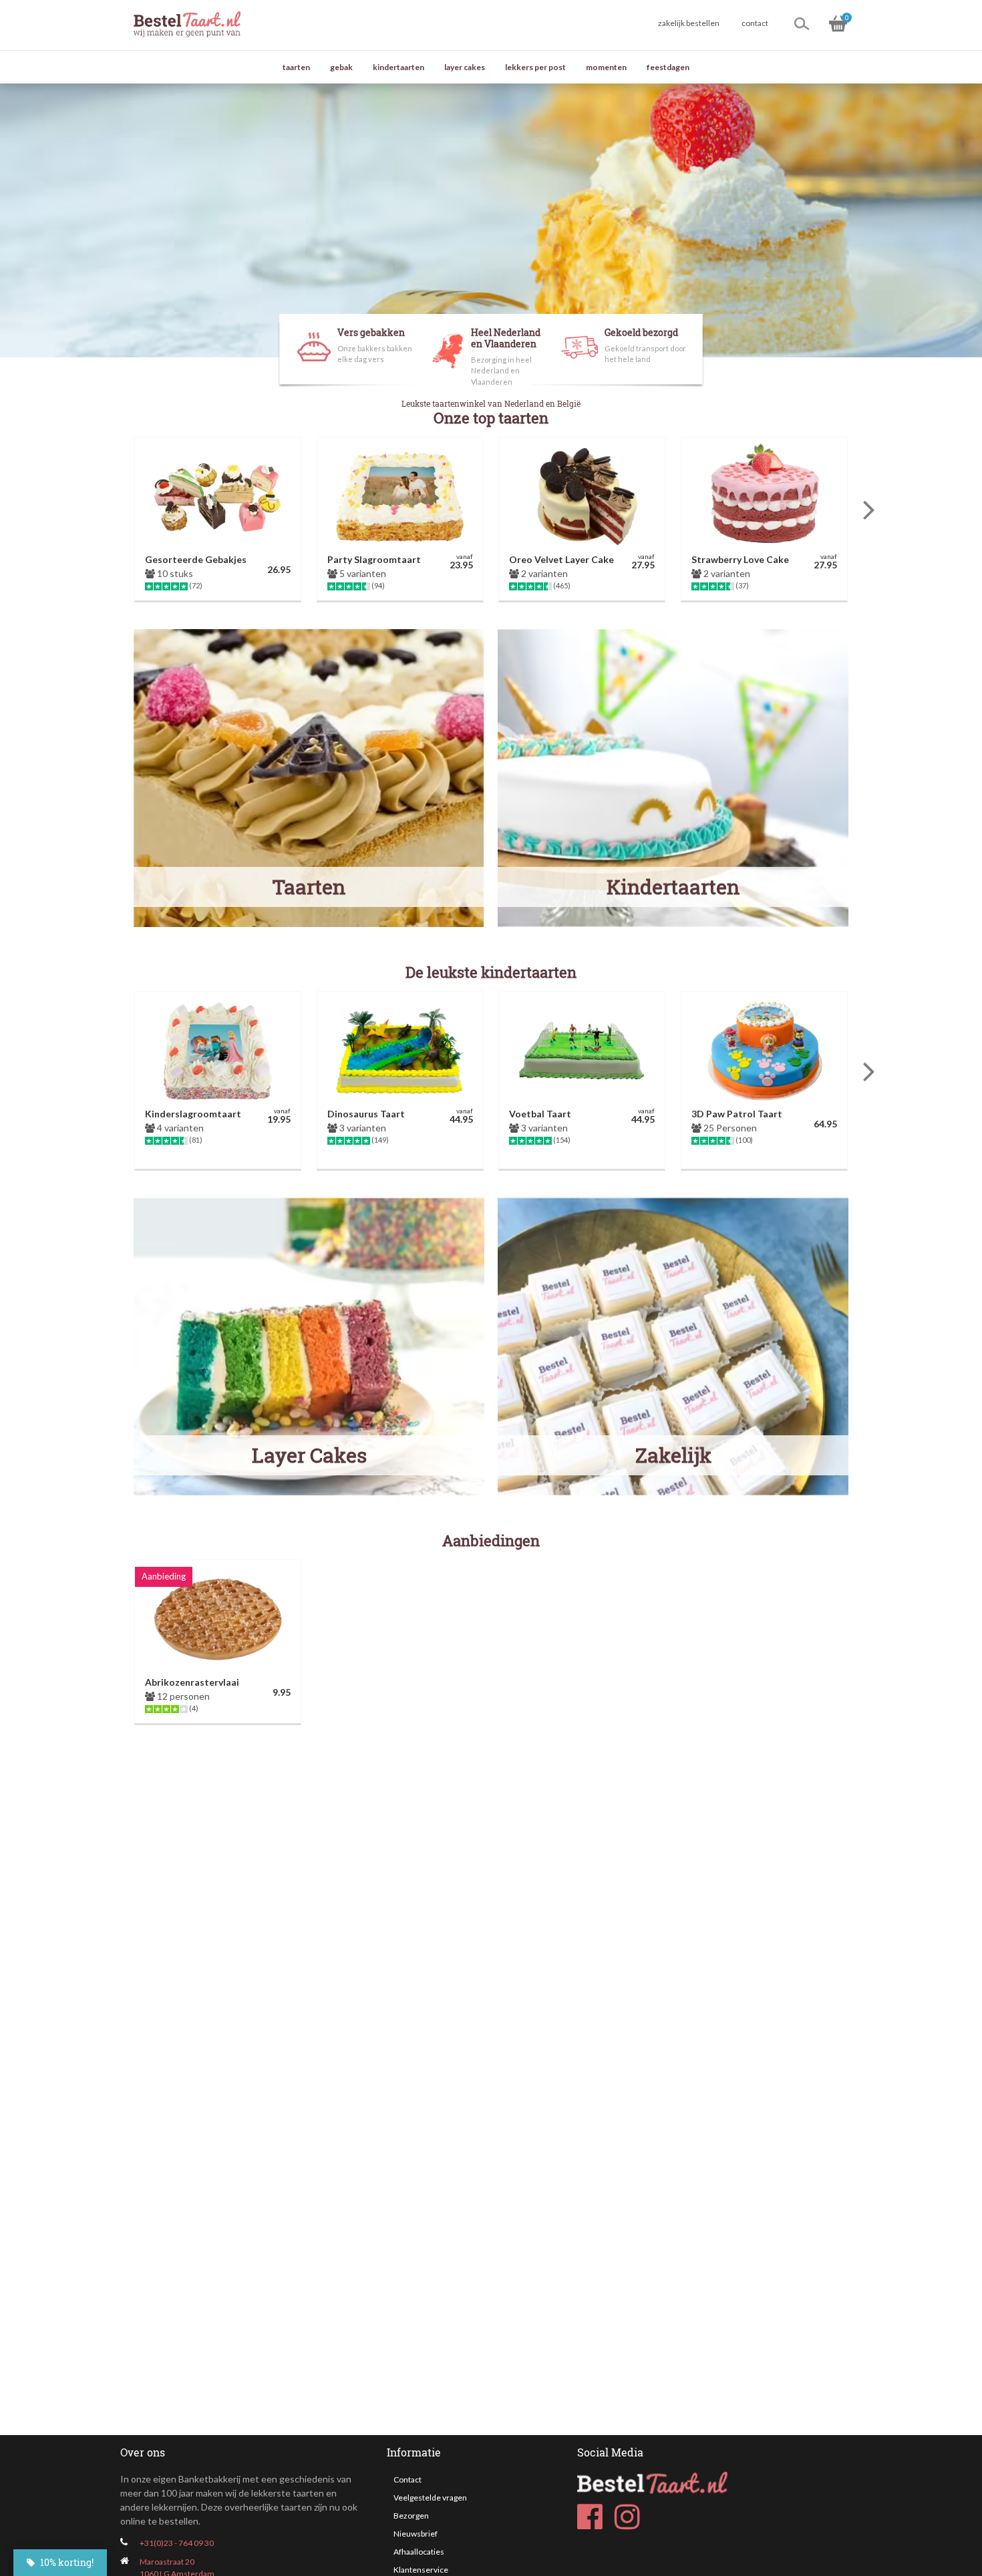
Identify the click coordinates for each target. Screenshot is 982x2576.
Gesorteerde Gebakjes (196, 559)
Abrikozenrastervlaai (192, 1682)
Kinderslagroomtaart (193, 1114)
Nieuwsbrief (416, 2534)
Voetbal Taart (540, 1114)
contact (755, 23)
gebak (341, 67)
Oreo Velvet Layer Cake (561, 559)
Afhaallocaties (419, 2552)
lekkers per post (535, 67)
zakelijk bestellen (689, 23)
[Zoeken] (802, 23)
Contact (407, 2479)
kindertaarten (398, 67)
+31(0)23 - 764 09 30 (177, 2543)
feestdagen (668, 67)
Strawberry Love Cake (740, 559)
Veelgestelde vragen (430, 2498)
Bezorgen (411, 2516)
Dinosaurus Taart (366, 1114)
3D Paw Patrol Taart (737, 1114)
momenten (606, 67)
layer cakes (465, 67)
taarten (296, 67)
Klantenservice (421, 2570)
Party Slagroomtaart (374, 559)
